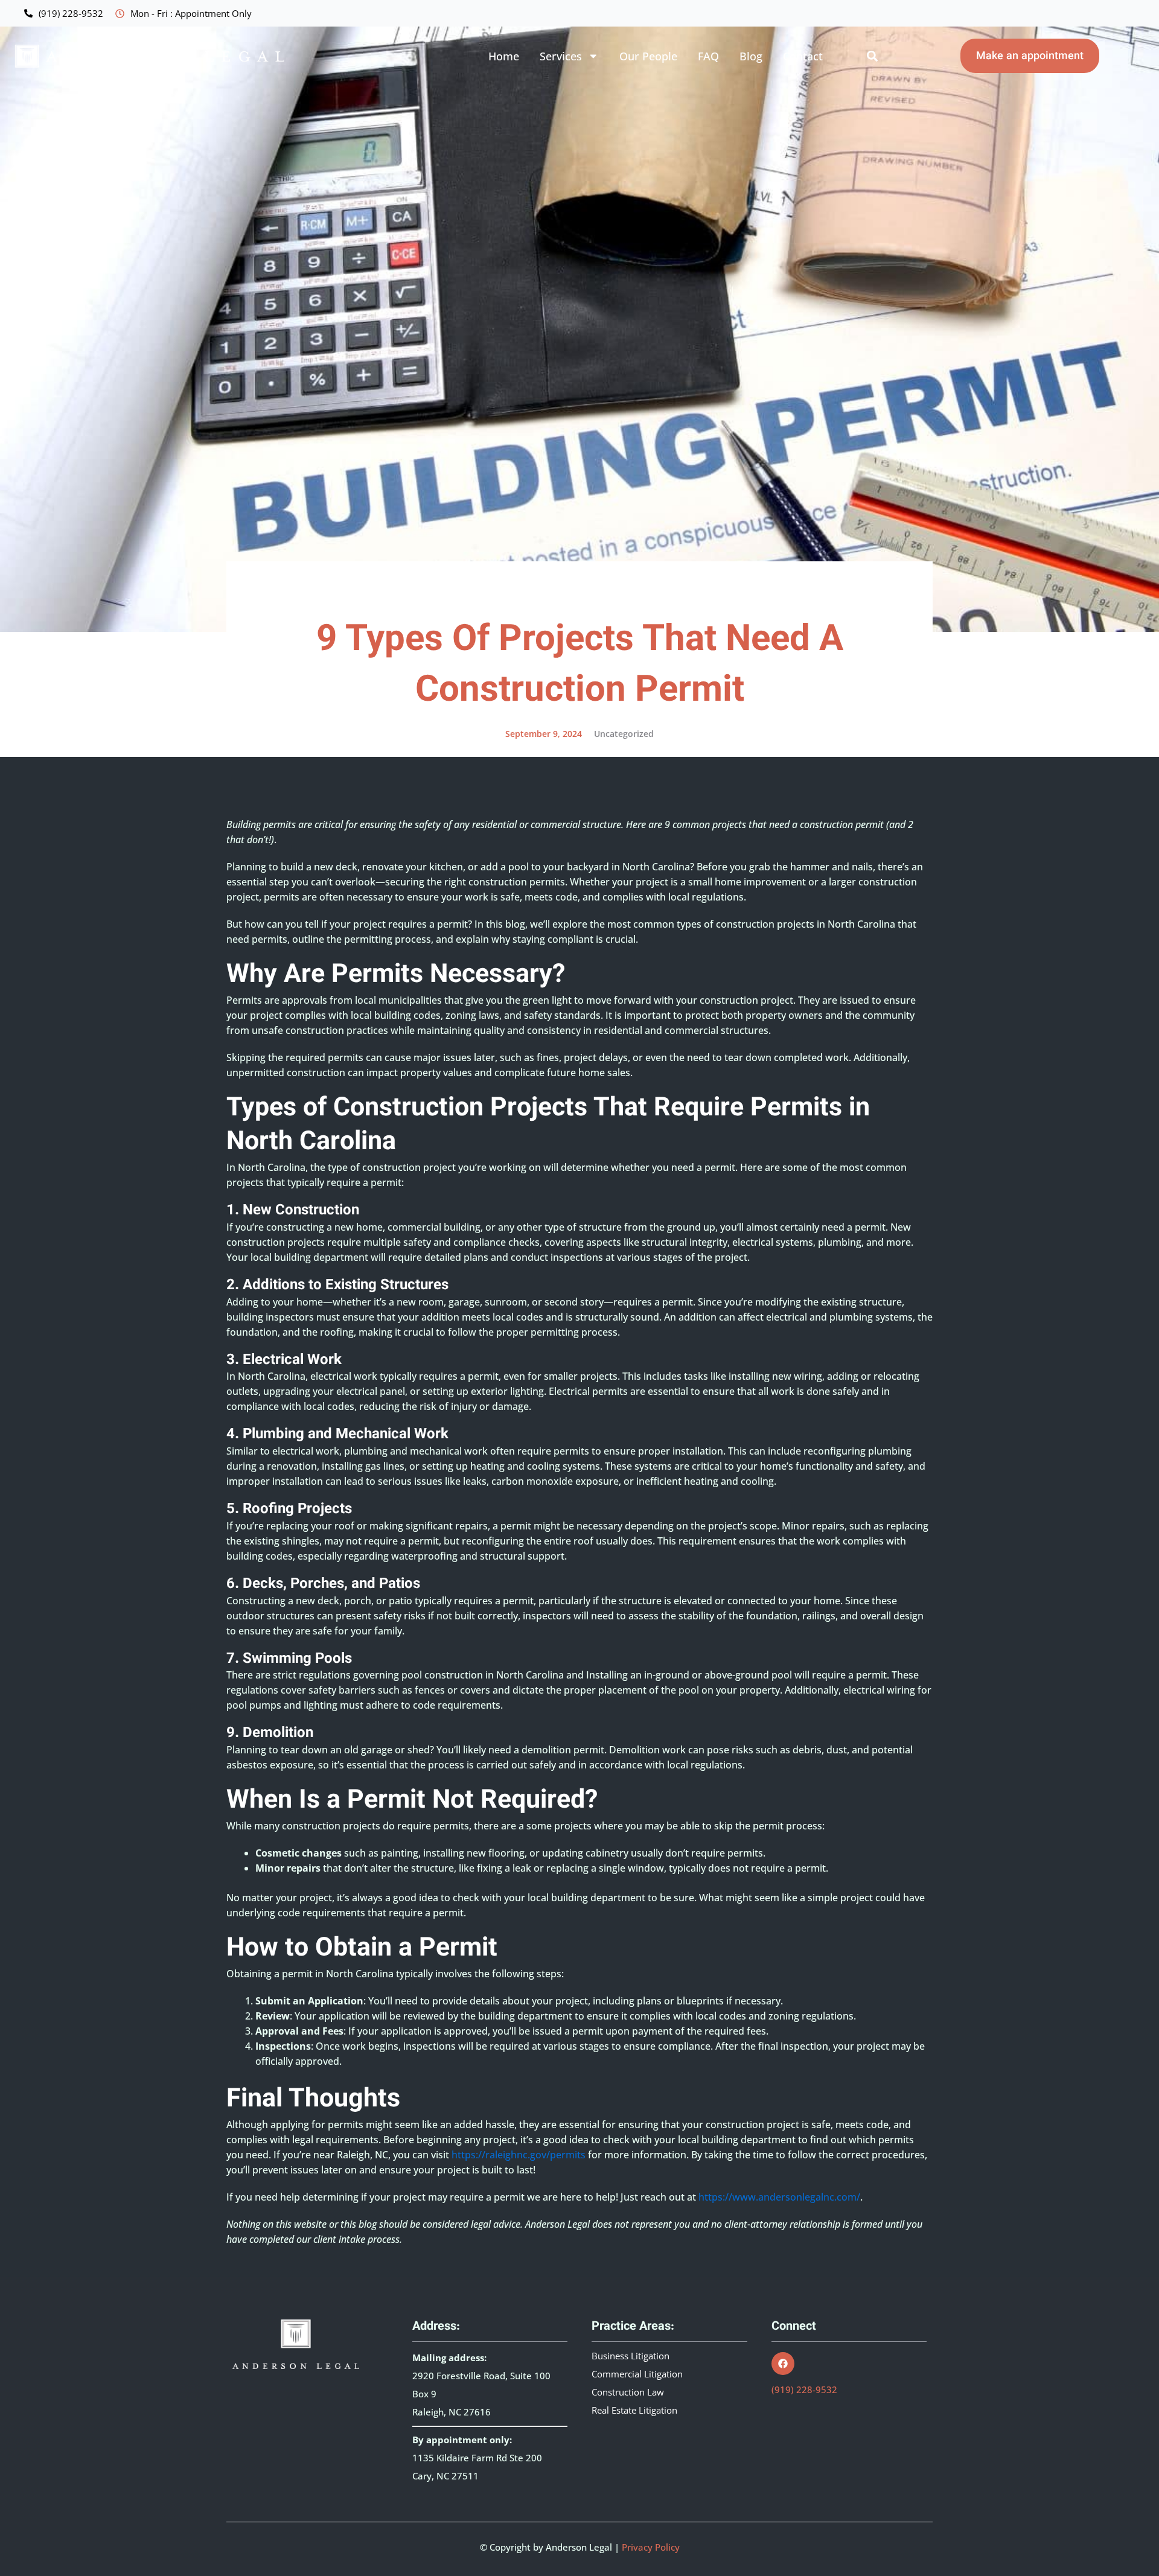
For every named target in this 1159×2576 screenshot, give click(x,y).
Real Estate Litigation (634, 2411)
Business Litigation (631, 2356)
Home (504, 56)
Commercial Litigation (637, 2374)
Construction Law (628, 2393)
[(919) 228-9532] (28, 13)
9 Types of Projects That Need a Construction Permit (580, 666)
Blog (751, 56)
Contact (803, 56)
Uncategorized (624, 734)
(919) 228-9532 (71, 13)
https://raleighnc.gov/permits (517, 2155)
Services (561, 56)
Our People (648, 56)
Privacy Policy (651, 2547)
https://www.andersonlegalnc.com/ (779, 2197)
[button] (872, 56)
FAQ (708, 56)
